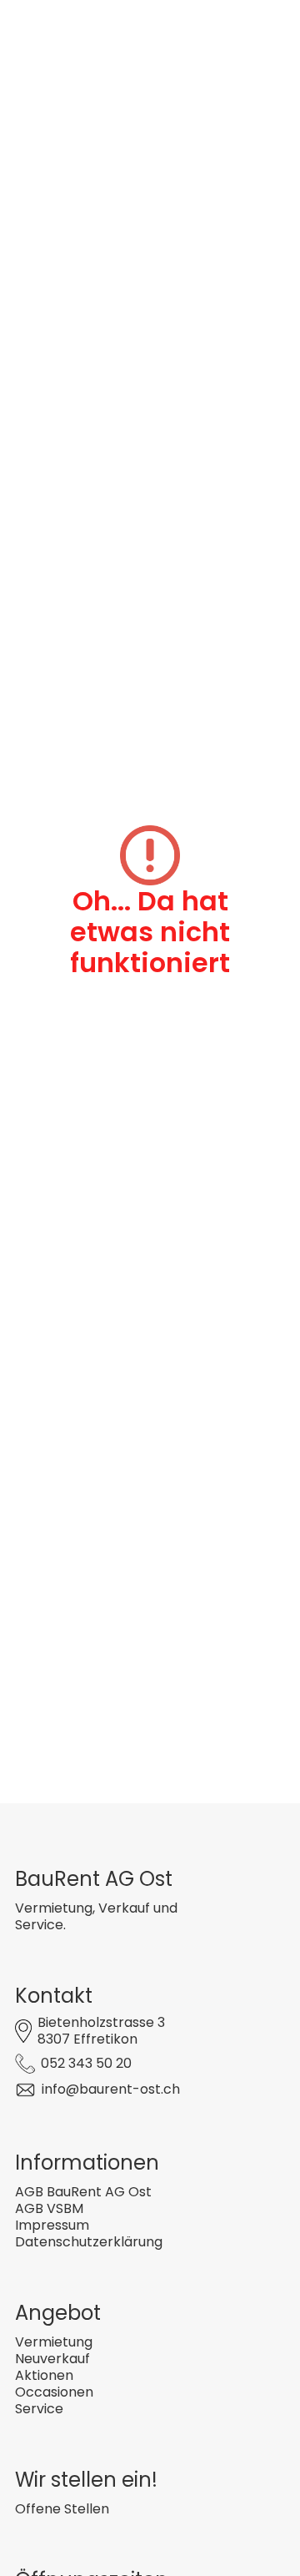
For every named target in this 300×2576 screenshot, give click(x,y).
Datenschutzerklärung (89, 2242)
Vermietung (54, 2342)
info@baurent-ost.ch (111, 2089)
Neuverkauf (52, 2359)
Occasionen (54, 2392)
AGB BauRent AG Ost (83, 2192)
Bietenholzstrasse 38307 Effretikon (101, 2031)
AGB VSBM (49, 2208)
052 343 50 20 (86, 2063)
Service (39, 2409)
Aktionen (44, 2375)
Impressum (52, 2225)
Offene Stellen (62, 2509)
